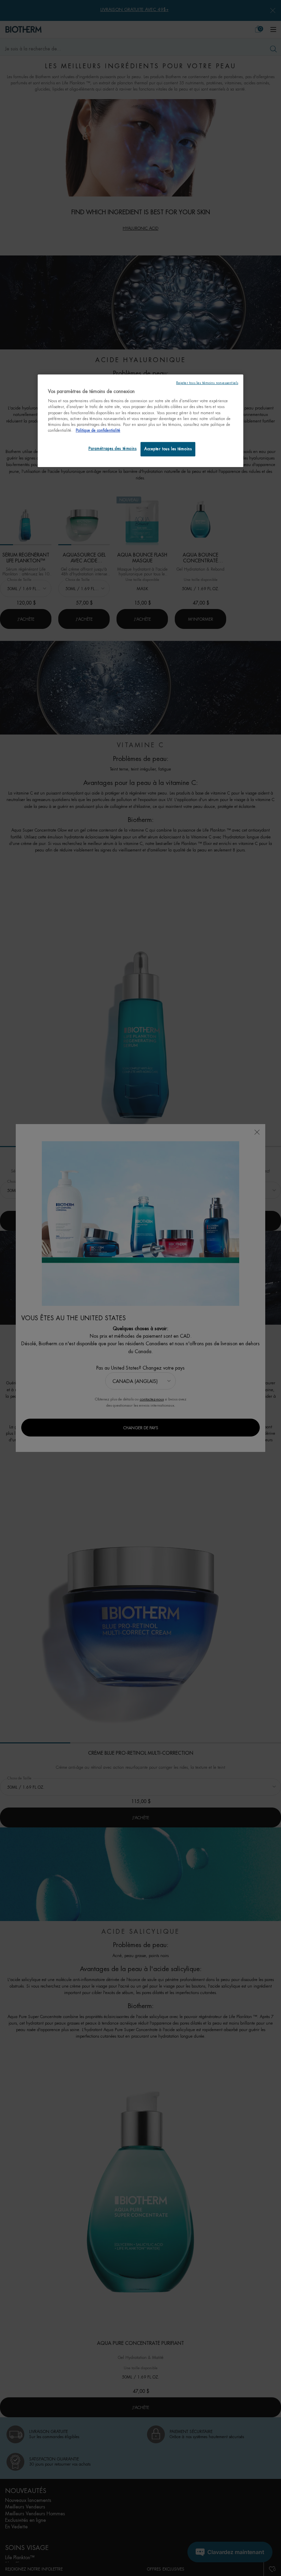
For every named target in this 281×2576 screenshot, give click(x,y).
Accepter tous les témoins (168, 449)
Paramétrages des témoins (113, 449)
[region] (140, 421)
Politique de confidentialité (98, 431)
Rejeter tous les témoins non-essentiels (207, 383)
